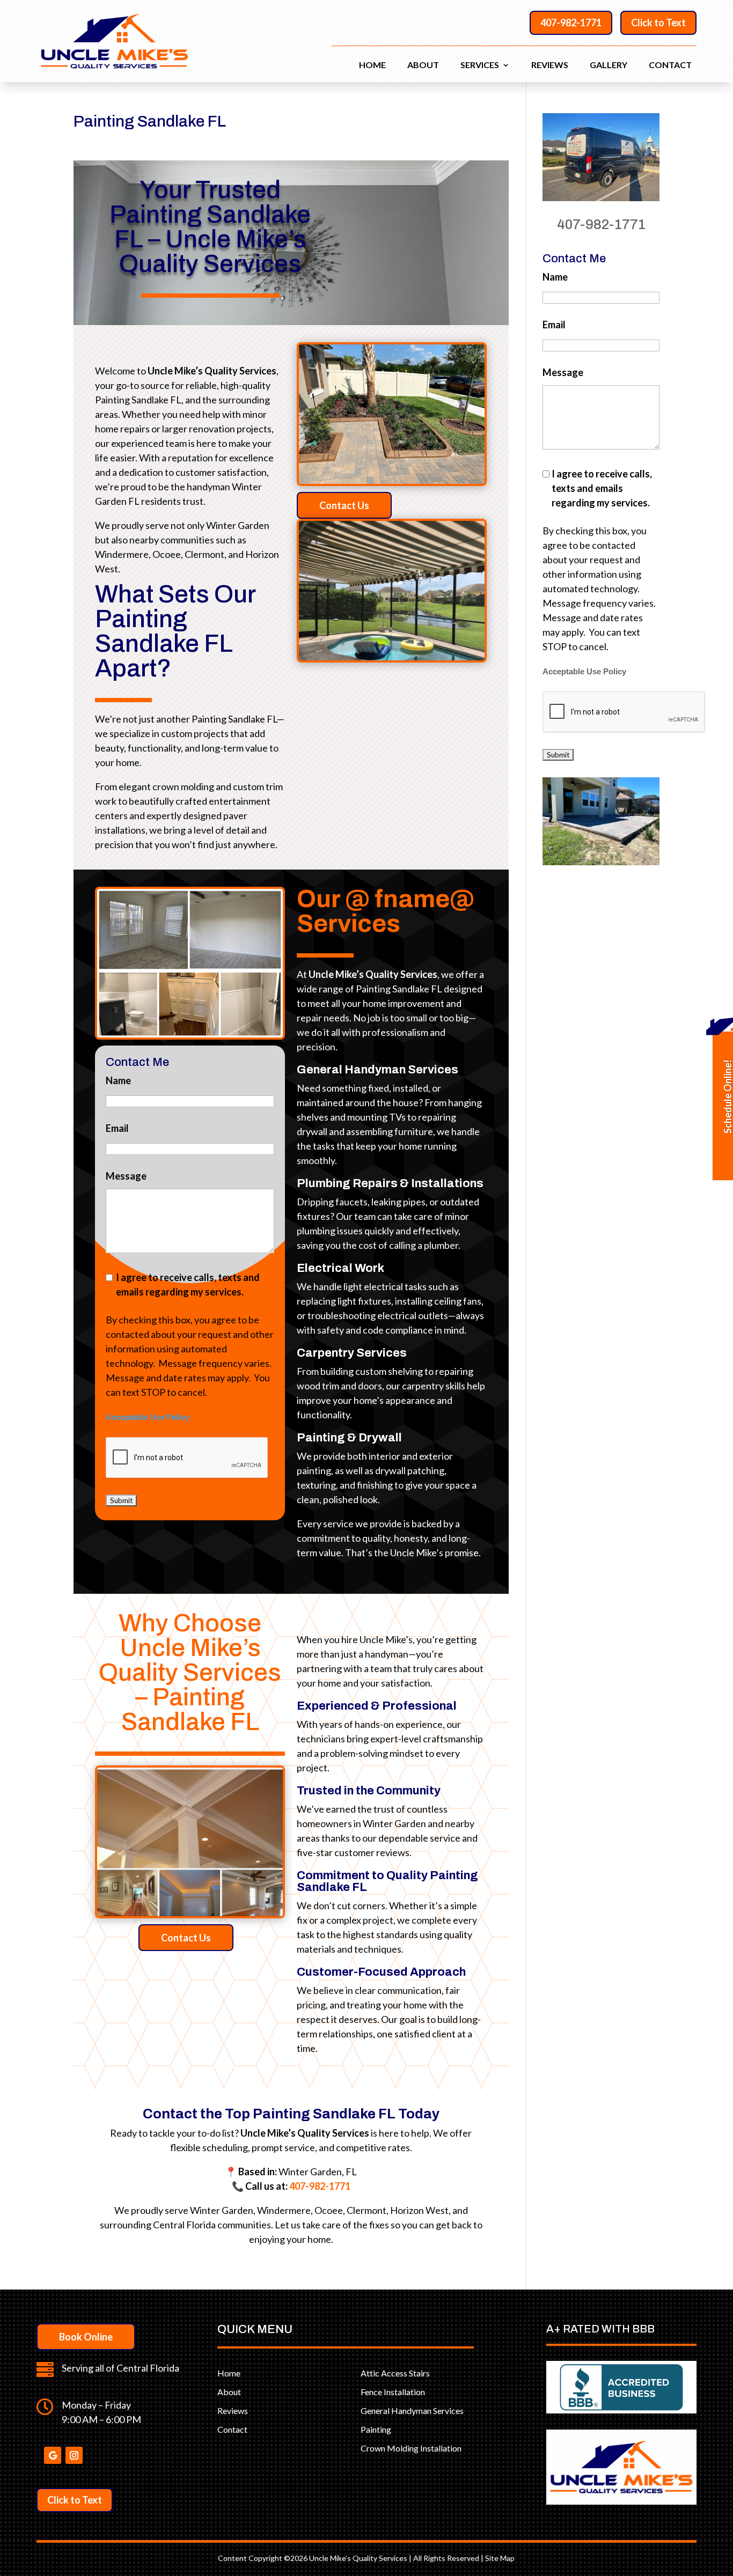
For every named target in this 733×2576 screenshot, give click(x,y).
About (423, 65)
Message (126, 1176)
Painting (376, 2429)
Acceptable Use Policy (148, 1417)
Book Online (86, 2337)
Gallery (609, 65)
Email (117, 1128)
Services (480, 65)
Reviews (550, 65)
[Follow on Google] (53, 2455)
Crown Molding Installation (411, 2448)
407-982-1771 (571, 23)
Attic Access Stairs (395, 2373)
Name (118, 1080)
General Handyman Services (412, 2411)
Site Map (500, 2558)
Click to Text (658, 23)
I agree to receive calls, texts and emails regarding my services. (188, 1285)
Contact (670, 65)
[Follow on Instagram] (74, 2455)
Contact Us (344, 505)
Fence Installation (393, 2392)
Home (372, 65)
